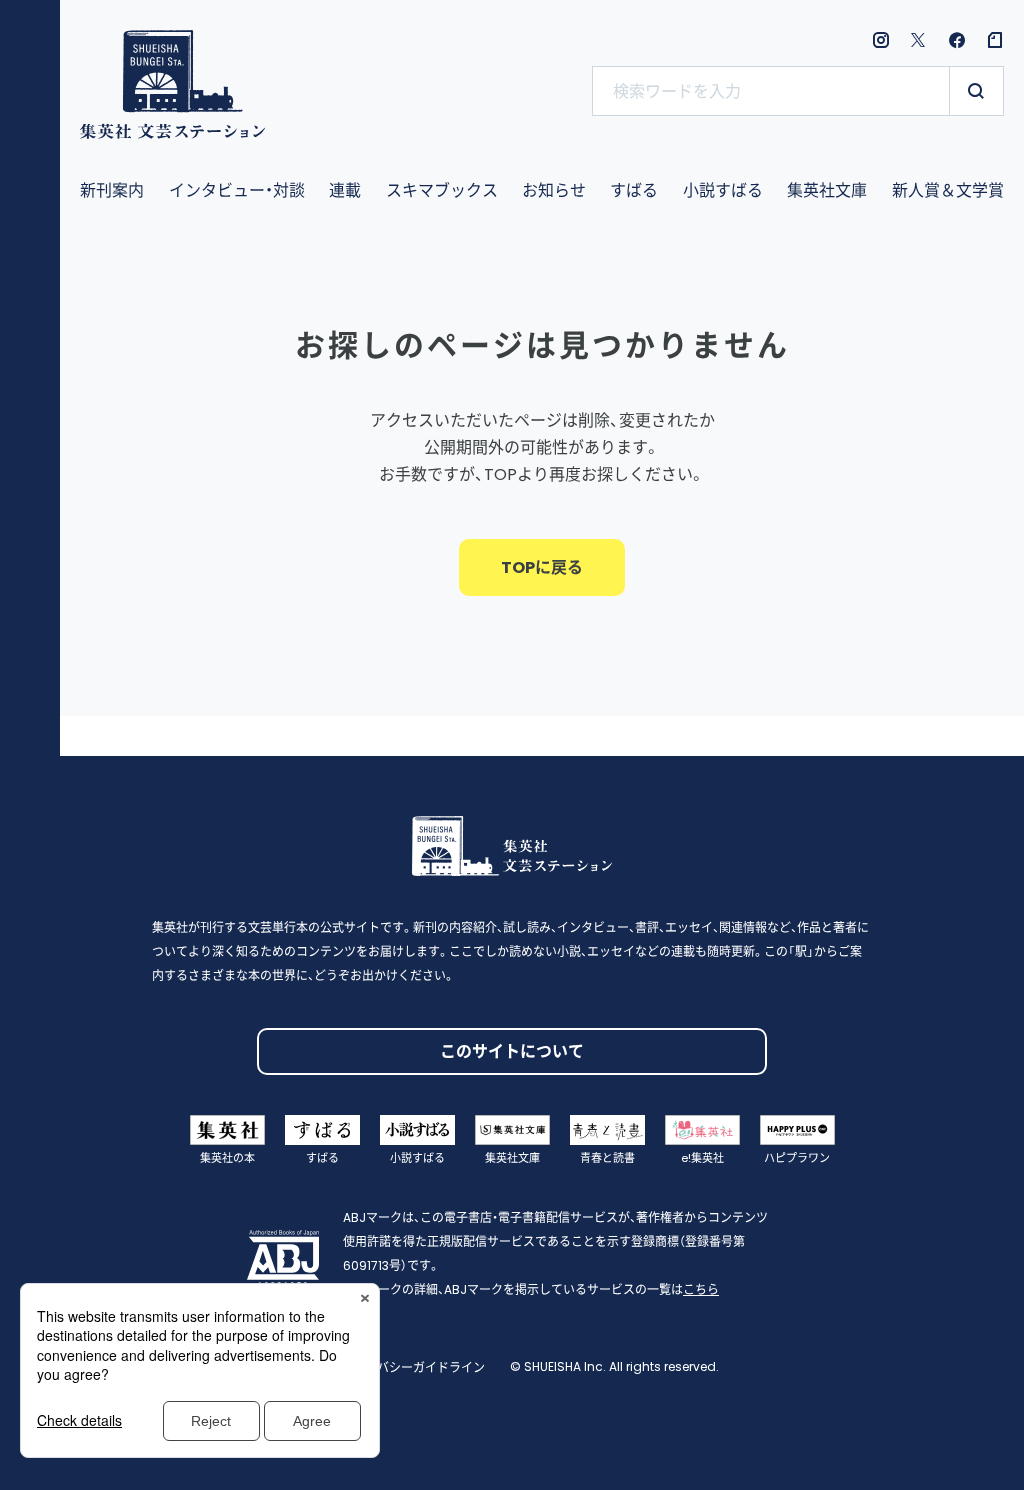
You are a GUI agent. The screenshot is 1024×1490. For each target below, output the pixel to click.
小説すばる (723, 190)
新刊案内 (112, 190)
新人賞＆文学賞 (948, 190)
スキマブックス (442, 190)
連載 (345, 190)
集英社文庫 (827, 190)
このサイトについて (512, 1051)
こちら (701, 1289)
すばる (634, 190)
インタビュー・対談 (237, 190)
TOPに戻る (542, 567)
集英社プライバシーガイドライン (395, 1367)
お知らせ (554, 190)
